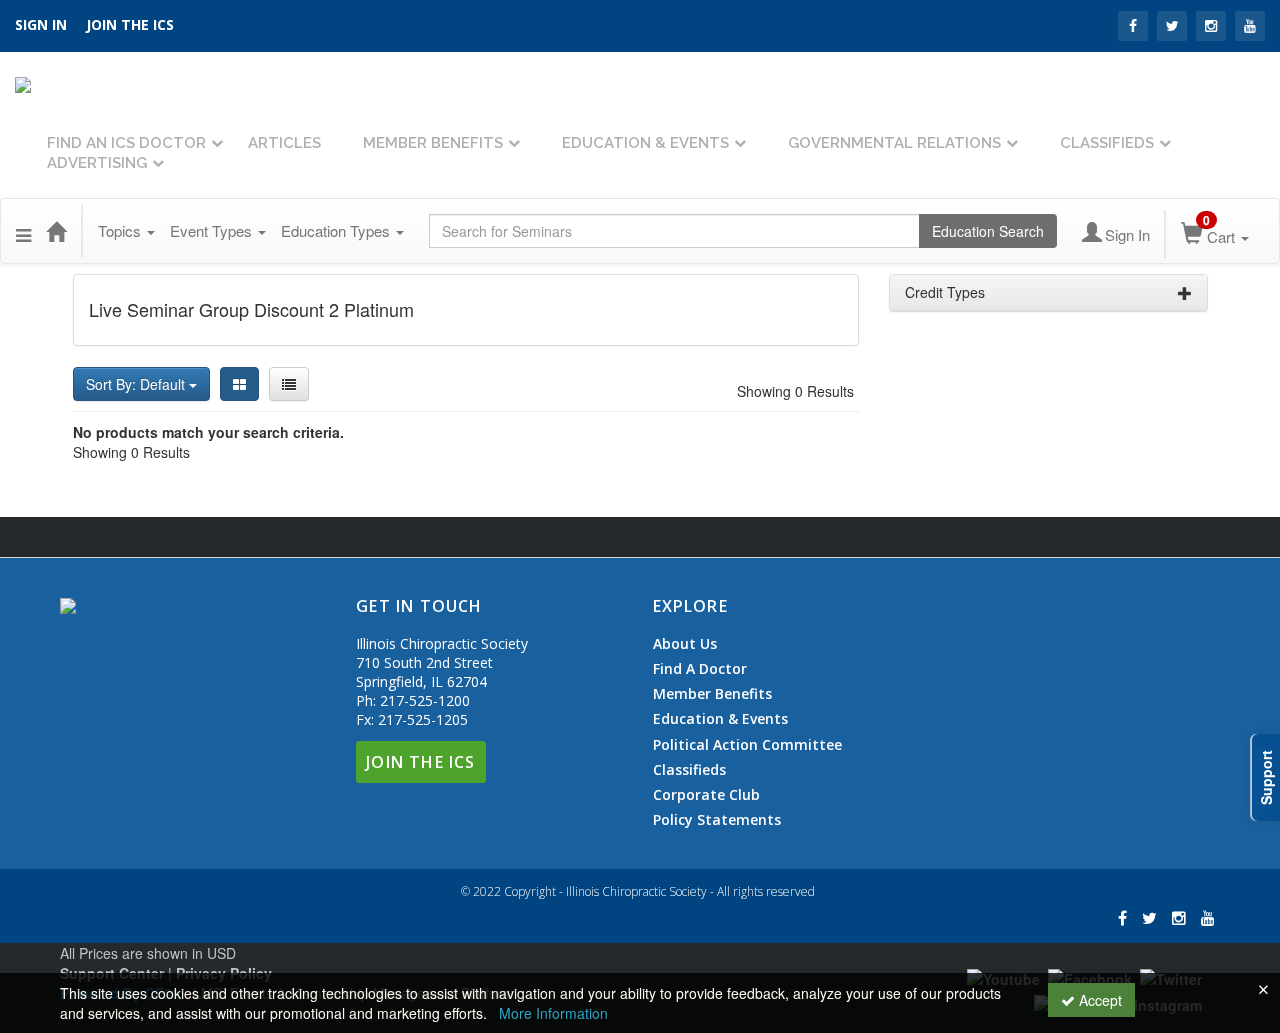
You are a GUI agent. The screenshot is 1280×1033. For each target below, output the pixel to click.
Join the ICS (130, 24)
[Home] (56, 231)
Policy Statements (717, 819)
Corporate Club (706, 795)
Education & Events (645, 143)
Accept (1098, 1000)
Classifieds (1107, 143)
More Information (553, 1013)
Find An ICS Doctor (126, 143)
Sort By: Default (137, 384)
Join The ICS (420, 762)
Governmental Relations (894, 143)
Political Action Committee (747, 745)
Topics (121, 230)
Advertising (97, 163)
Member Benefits (433, 143)
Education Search (988, 231)
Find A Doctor (700, 669)
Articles (284, 143)
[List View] (289, 384)
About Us (685, 644)
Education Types (337, 230)
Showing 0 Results (795, 391)
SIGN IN (41, 24)
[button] (23, 231)
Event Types (213, 230)
